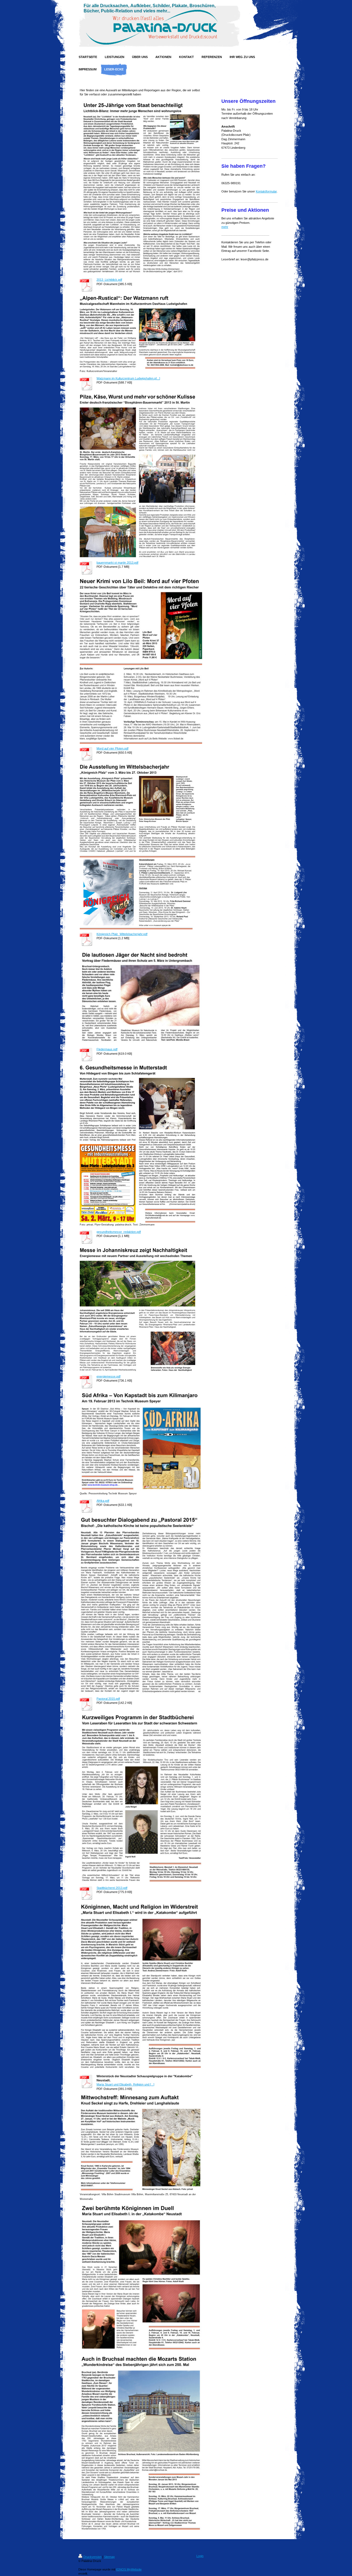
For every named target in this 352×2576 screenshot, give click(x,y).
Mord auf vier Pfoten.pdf (112, 748)
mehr (225, 227)
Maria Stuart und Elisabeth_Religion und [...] (125, 2084)
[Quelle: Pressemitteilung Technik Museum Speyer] (141, 1441)
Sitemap (109, 2557)
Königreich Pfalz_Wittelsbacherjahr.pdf (122, 934)
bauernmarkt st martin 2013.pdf (117, 563)
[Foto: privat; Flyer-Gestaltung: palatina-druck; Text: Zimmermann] (137, 1143)
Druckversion (92, 2557)
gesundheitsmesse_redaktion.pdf (119, 1232)
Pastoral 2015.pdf (108, 1699)
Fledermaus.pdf (107, 1049)
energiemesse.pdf (108, 1376)
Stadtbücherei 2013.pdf (112, 1888)
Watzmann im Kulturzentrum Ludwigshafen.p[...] (128, 378)
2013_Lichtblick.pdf (109, 280)
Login (200, 2556)
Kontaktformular (266, 191)
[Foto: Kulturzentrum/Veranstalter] (137, 332)
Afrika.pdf (103, 1501)
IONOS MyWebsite (129, 2569)
